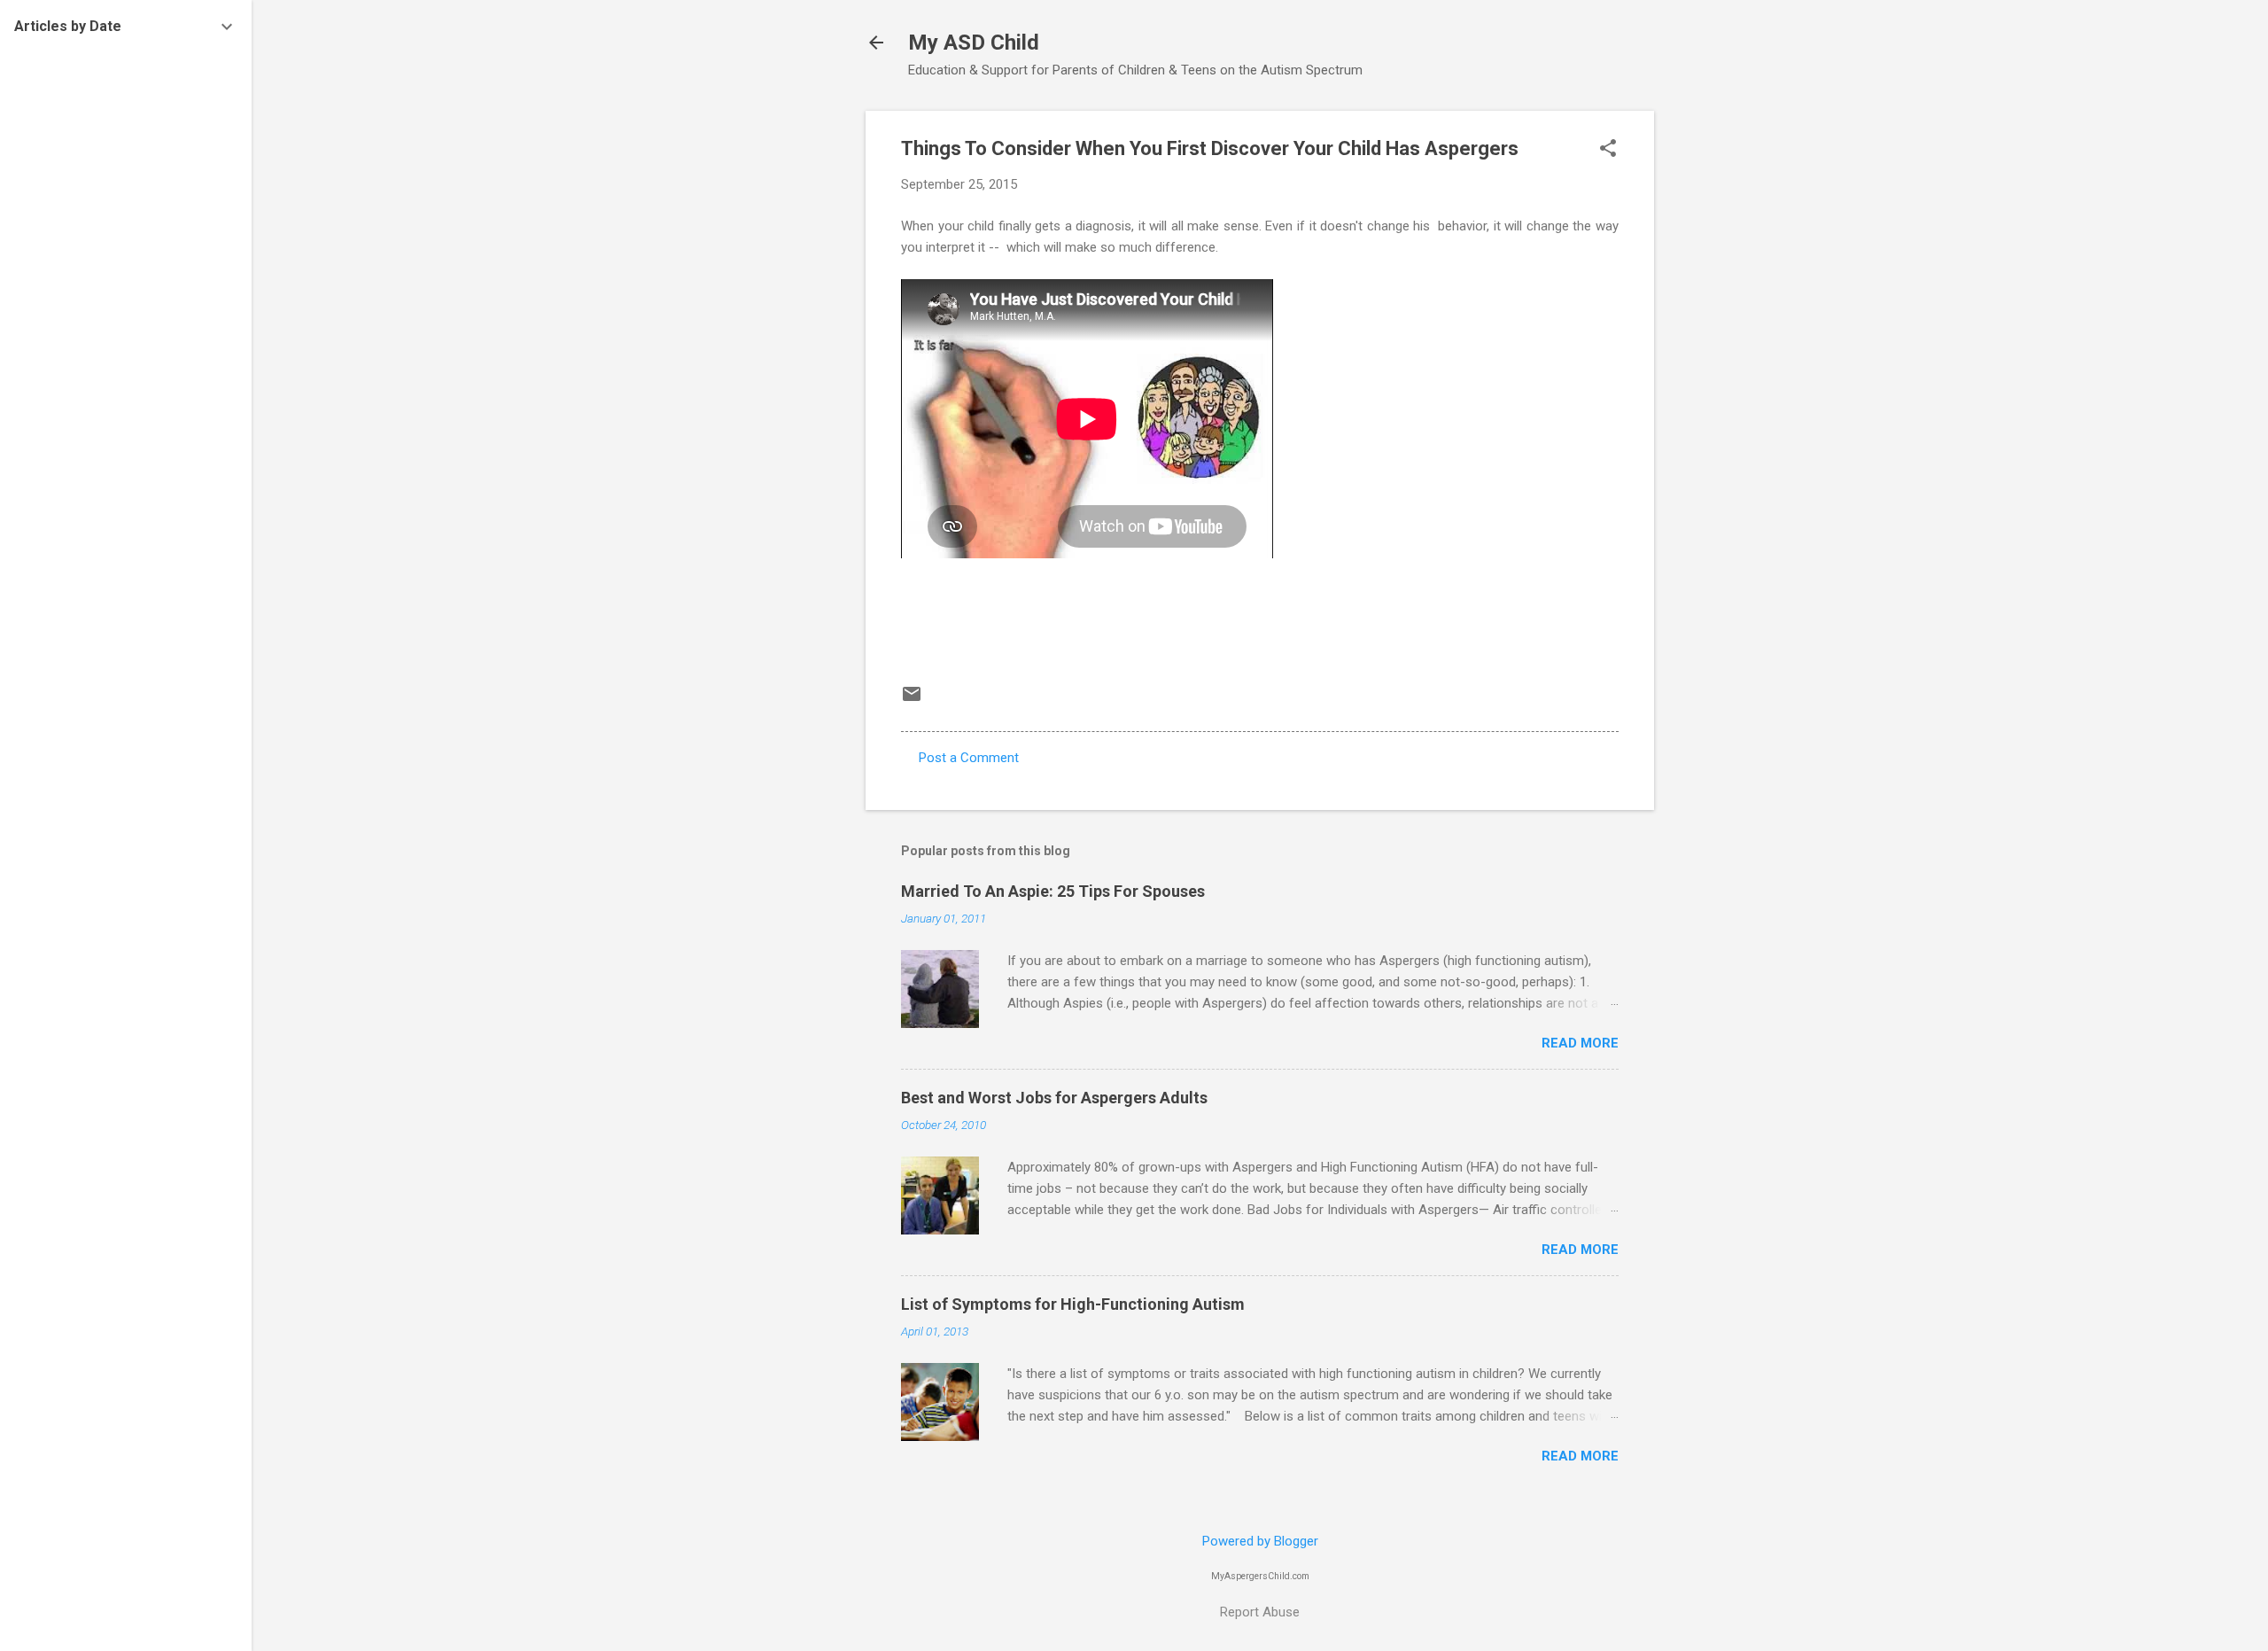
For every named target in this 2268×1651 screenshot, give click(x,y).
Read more (1580, 1043)
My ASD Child (974, 43)
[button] (1608, 150)
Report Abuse (1260, 1612)
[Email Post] (912, 700)
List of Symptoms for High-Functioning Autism (1073, 1304)
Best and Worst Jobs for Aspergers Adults (1054, 1098)
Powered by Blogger (1260, 1541)
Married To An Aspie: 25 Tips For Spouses (1053, 891)
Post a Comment (969, 758)
